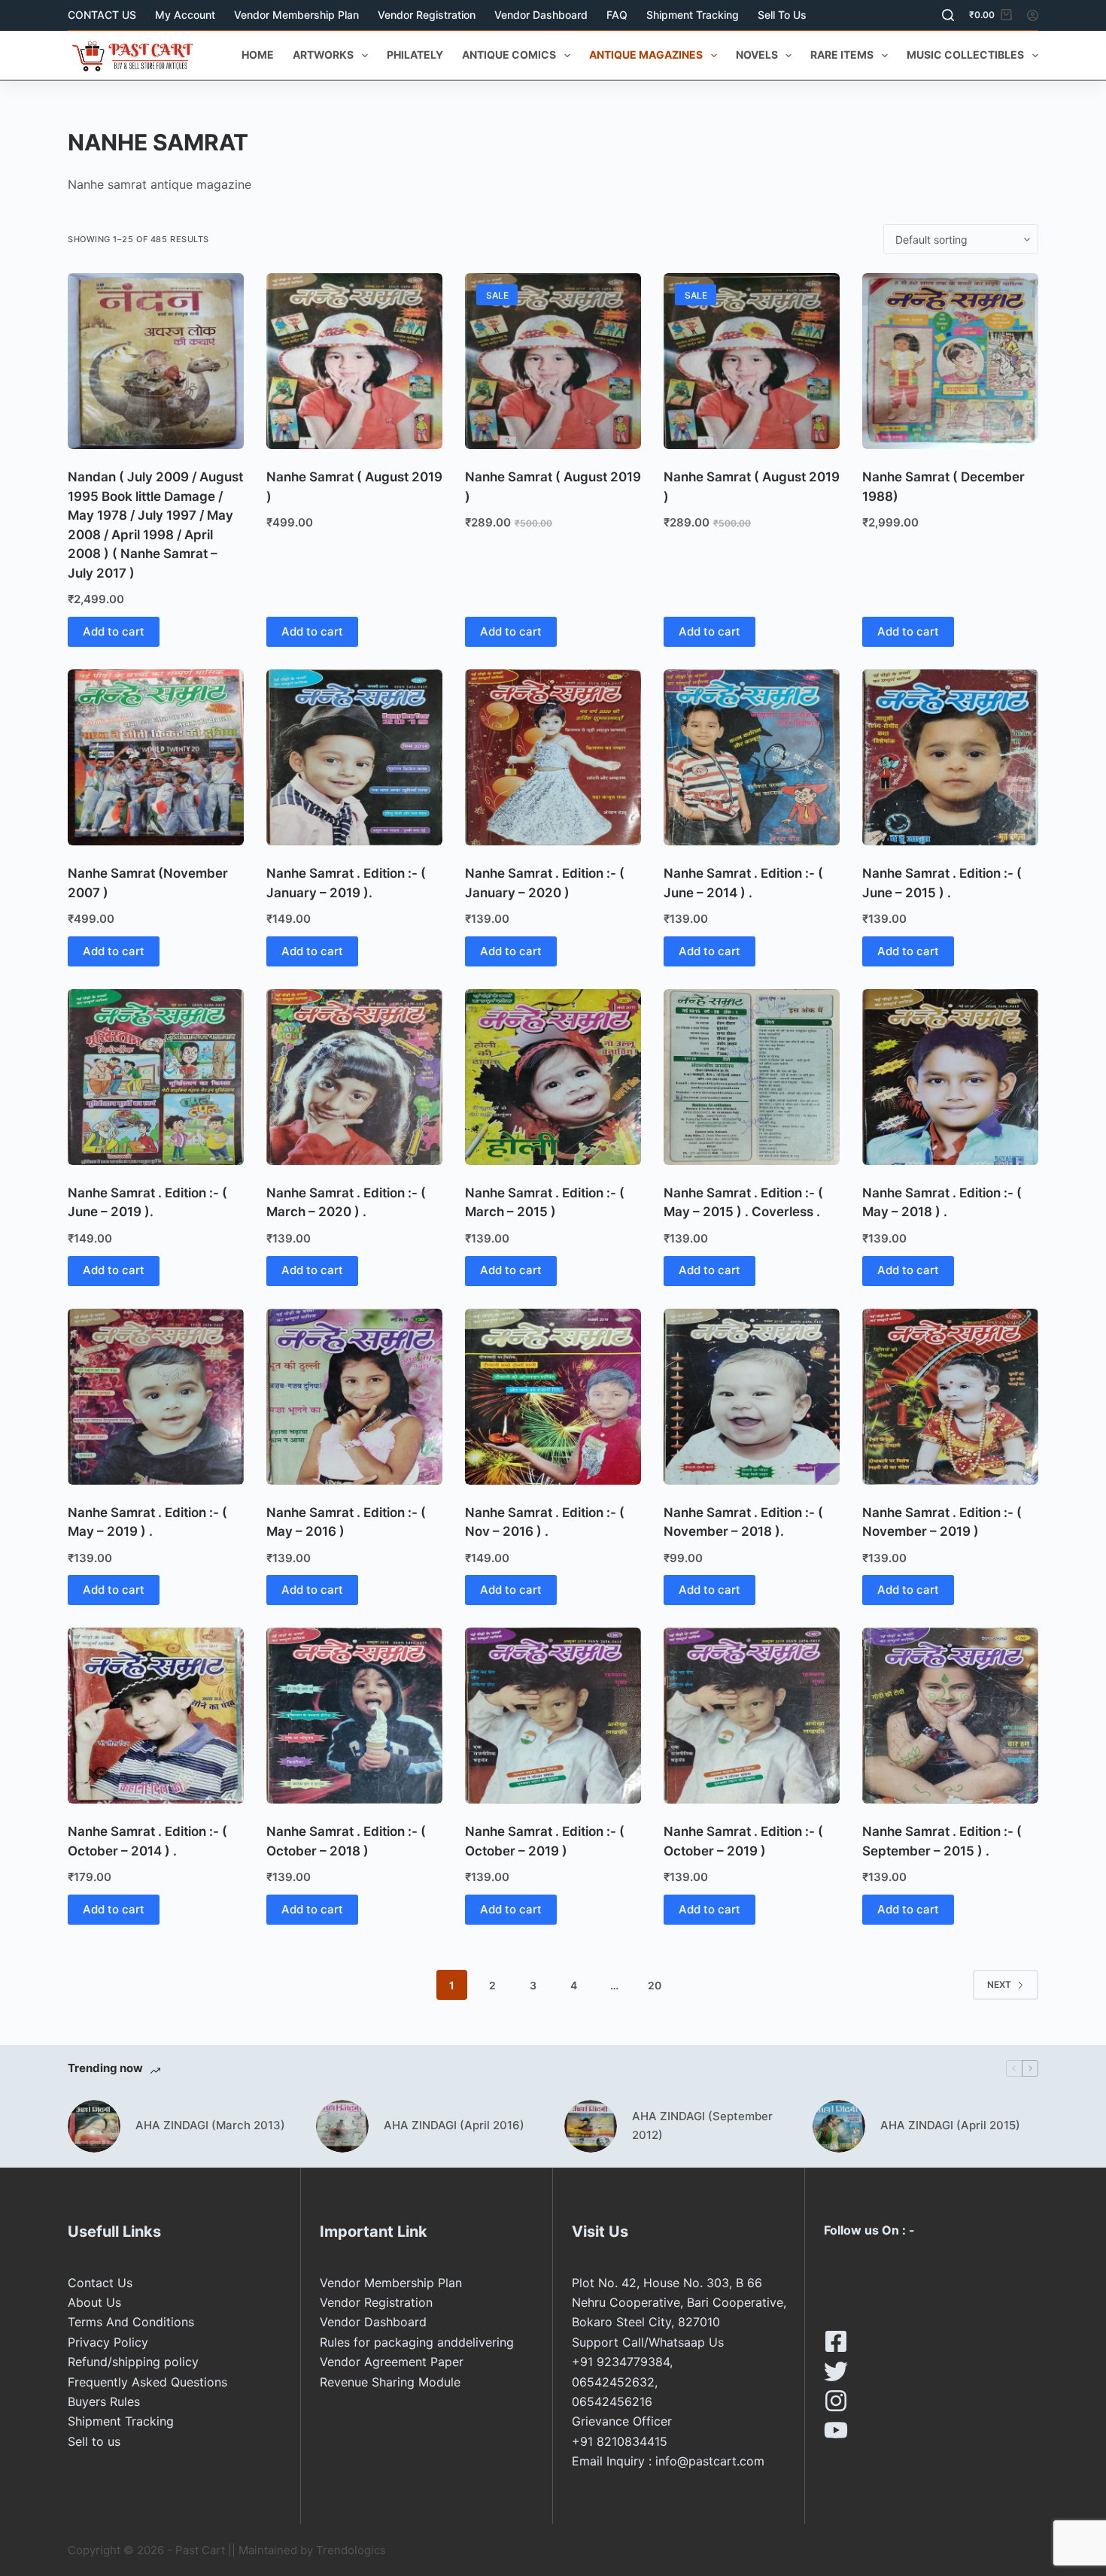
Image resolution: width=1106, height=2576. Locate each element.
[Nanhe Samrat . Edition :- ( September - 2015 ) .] (950, 1716)
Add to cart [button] (114, 631)
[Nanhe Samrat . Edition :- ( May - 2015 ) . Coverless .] (752, 1077)
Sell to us (782, 15)
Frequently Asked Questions (147, 2382)
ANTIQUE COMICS (509, 55)
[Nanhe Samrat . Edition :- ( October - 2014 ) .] (156, 1716)
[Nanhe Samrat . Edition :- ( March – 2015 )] (553, 1077)
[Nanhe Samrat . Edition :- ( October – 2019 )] (553, 1716)
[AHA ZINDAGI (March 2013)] (94, 2126)
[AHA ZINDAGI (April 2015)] (839, 2126)
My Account (185, 15)
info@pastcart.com (710, 2461)
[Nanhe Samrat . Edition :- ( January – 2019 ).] (354, 757)
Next (999, 1984)
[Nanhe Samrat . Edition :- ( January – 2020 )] (553, 757)
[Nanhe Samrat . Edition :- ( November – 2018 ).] (752, 1397)
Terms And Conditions (131, 2322)
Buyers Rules (104, 2402)
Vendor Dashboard (541, 15)
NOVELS (757, 55)
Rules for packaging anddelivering (417, 2342)
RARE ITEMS (842, 55)
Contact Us (100, 2283)
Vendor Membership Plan (296, 15)
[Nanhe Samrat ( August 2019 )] (354, 361)
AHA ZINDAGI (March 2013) (210, 2125)
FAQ (617, 15)
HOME (258, 55)
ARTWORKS (323, 55)
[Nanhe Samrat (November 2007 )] (156, 757)
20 (655, 1985)
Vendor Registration (427, 15)
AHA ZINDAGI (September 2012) (702, 2125)
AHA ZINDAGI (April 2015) (950, 2125)
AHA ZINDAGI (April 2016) (454, 2125)
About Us (94, 2302)
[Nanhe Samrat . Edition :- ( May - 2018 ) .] (950, 1077)
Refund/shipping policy (133, 2362)
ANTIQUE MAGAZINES (646, 55)
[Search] (948, 15)
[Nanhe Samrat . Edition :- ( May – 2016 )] (354, 1397)
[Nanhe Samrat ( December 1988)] (950, 361)
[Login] (1033, 15)
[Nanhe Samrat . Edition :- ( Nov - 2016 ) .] (553, 1397)
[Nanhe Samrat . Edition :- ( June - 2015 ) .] (950, 757)
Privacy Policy (108, 2342)
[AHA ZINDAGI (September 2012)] (591, 2126)
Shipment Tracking (693, 15)
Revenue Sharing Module (390, 2382)
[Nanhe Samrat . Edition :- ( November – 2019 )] (950, 1397)
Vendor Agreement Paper (392, 2362)
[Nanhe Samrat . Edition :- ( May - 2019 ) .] (156, 1397)
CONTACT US (102, 15)
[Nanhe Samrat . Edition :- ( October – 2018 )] (354, 1716)
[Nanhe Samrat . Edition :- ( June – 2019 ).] (156, 1077)
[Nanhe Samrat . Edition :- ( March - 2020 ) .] (354, 1077)
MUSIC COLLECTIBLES (965, 55)
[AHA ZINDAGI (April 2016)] (342, 2126)
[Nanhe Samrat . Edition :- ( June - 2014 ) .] (752, 757)
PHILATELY (415, 55)
